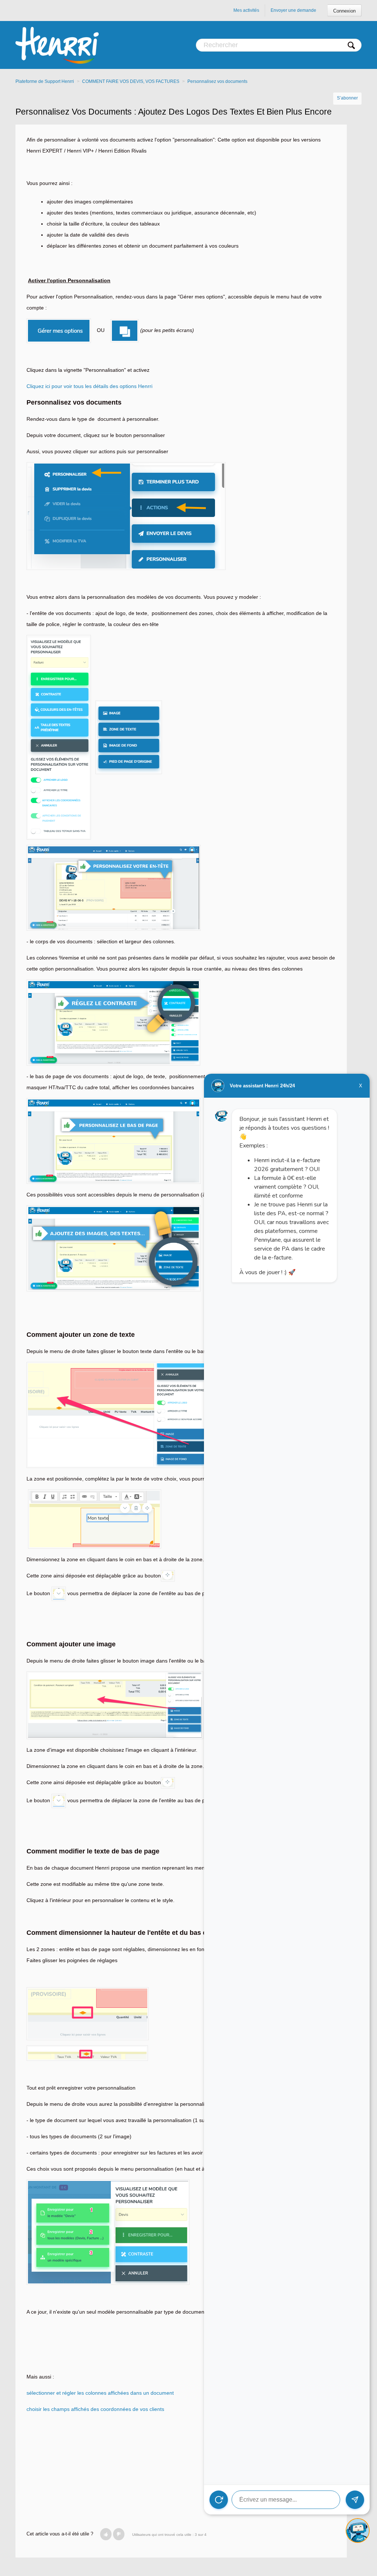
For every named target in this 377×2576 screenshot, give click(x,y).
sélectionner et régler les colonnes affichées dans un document (100, 2393)
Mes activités (246, 10)
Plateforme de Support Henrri (45, 81)
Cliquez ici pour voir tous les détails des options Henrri (89, 386)
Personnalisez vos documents (217, 81)
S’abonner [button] (347, 98)
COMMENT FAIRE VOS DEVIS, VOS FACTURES (131, 81)
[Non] (119, 2534)
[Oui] (106, 2534)
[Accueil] (57, 45)
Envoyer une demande (293, 10)
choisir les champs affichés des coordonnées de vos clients (95, 2409)
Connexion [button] (344, 11)
